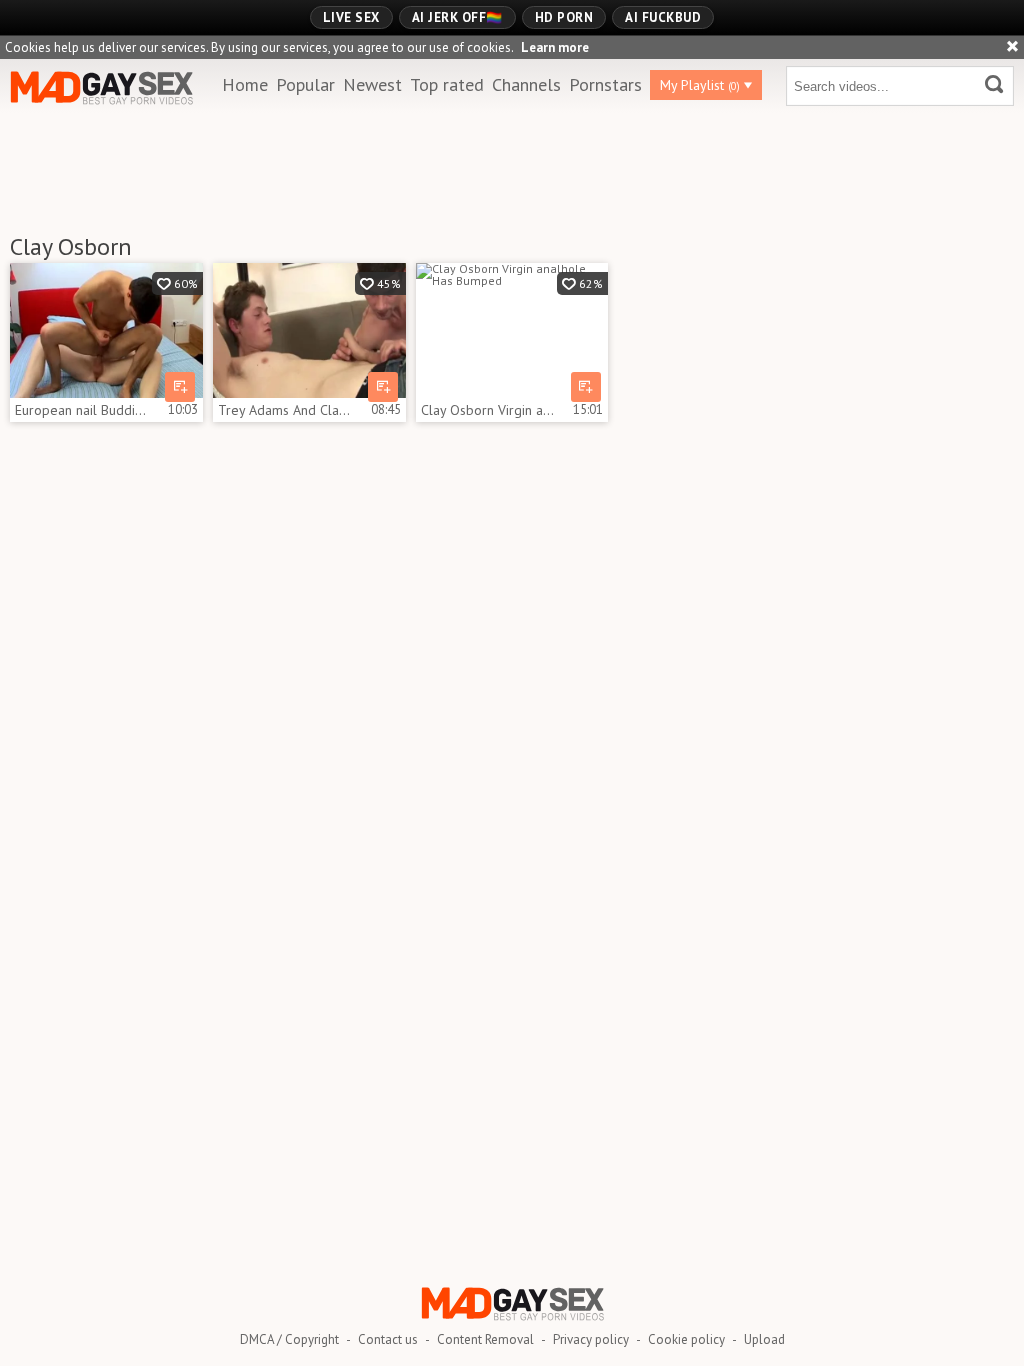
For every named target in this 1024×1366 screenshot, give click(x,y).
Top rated (447, 84)
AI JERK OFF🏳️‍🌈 (457, 17)
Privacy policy (591, 1339)
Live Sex (351, 17)
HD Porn (564, 17)
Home (245, 84)
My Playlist (700, 85)
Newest (372, 84)
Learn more (555, 47)
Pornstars (605, 84)
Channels (526, 84)
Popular (305, 84)
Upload (764, 1339)
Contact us (388, 1339)
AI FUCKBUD (663, 17)
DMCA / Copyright (289, 1339)
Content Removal (485, 1339)
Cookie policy (686, 1339)
